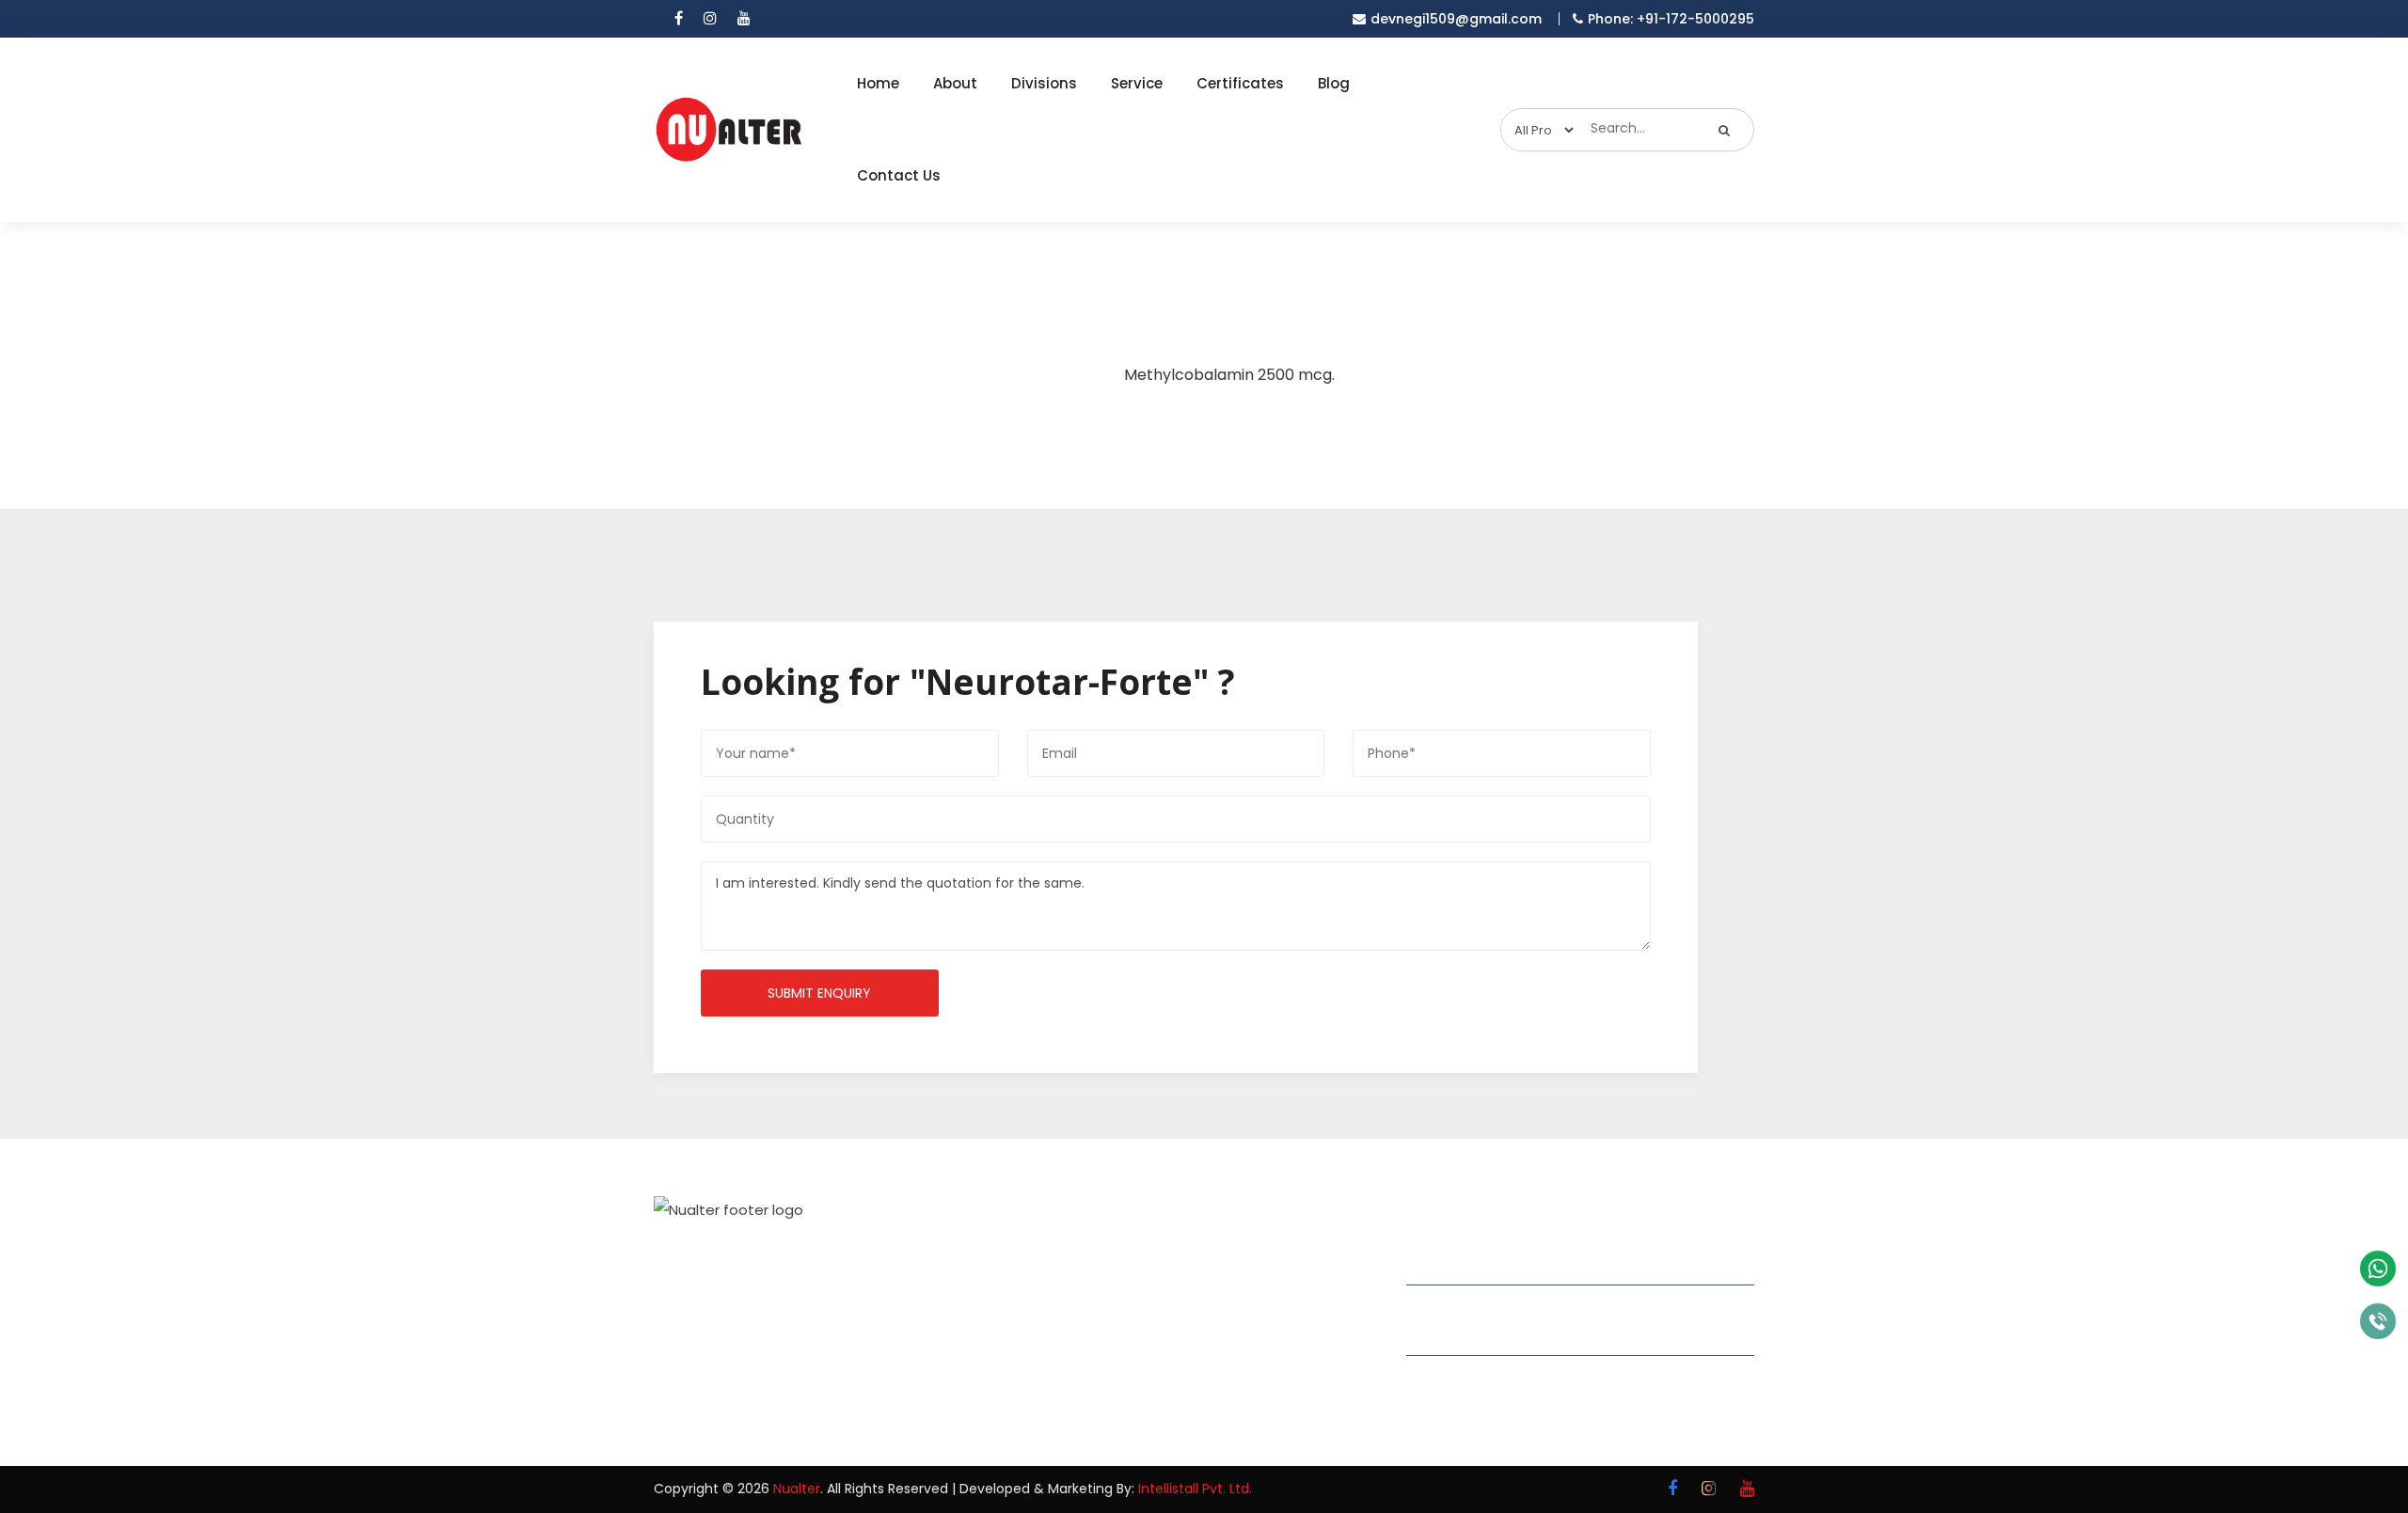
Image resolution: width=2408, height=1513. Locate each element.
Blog (1334, 83)
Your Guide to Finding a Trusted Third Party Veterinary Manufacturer (1298, 1280)
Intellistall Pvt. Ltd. (1195, 1489)
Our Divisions (1074, 1318)
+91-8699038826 (1481, 1403)
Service (1137, 83)
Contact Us (899, 175)
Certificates (1240, 83)
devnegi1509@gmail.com (1456, 19)
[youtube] (744, 19)
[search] (1725, 130)
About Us (1061, 1284)
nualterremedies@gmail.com (1531, 1333)
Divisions (1044, 83)
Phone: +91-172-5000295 (1671, 19)
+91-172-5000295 (1483, 1377)
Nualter (797, 1489)
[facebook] (679, 19)
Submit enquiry (819, 993)
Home (878, 83)
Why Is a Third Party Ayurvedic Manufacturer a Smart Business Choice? (1295, 1379)
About (955, 83)
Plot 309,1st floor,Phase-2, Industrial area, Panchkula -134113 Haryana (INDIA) (1580, 1259)
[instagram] (710, 19)
